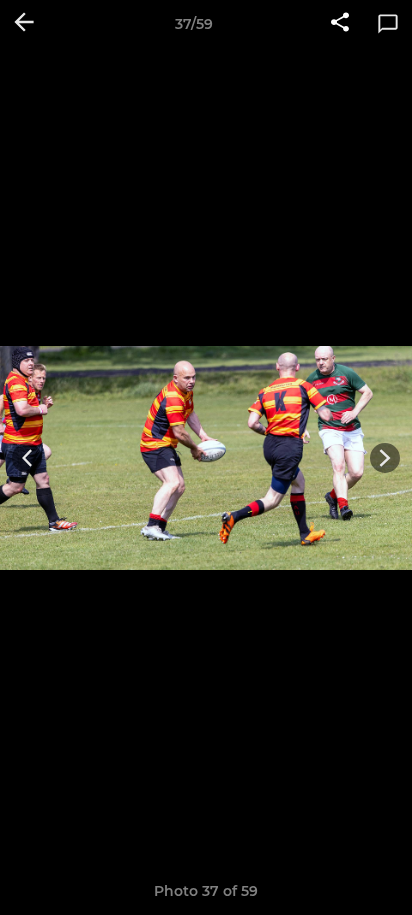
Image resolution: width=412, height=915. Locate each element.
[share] (340, 24)
